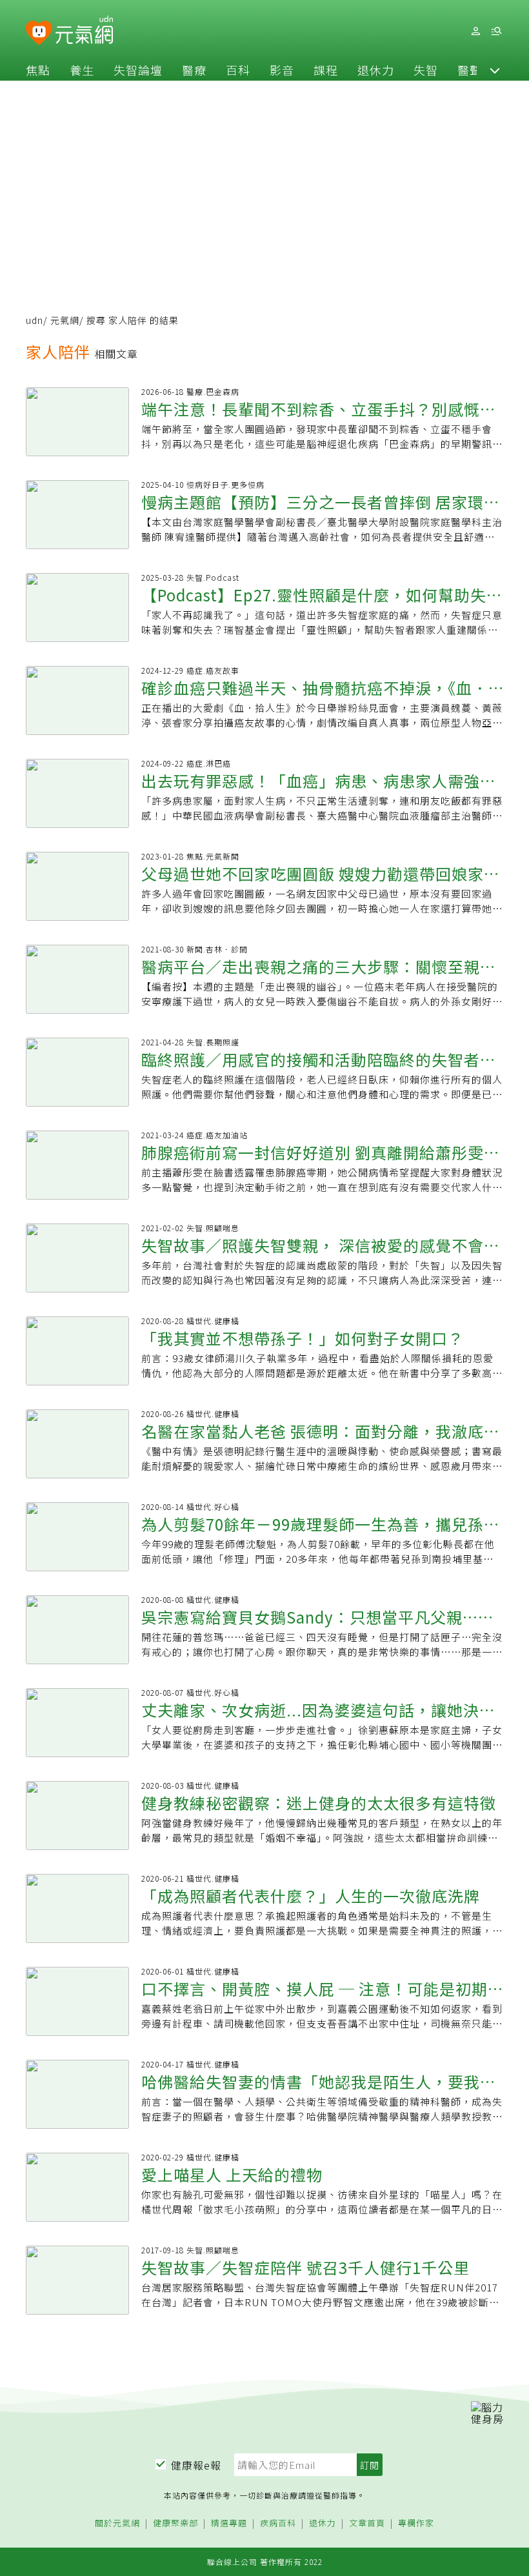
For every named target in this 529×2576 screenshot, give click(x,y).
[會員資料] (475, 31)
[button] (495, 70)
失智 (426, 70)
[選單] (496, 31)
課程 (326, 70)
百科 (238, 70)
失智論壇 (138, 70)
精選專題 (229, 2523)
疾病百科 (278, 2523)
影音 (282, 70)
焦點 (38, 70)
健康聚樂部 (175, 2523)
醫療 (194, 70)
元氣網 (65, 320)
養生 (82, 70)
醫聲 (470, 70)
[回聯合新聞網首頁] (39, 33)
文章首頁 (367, 2523)
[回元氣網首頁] (84, 31)
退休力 (376, 70)
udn (35, 320)
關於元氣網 (117, 2523)
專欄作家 (416, 2523)
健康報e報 (196, 2465)
